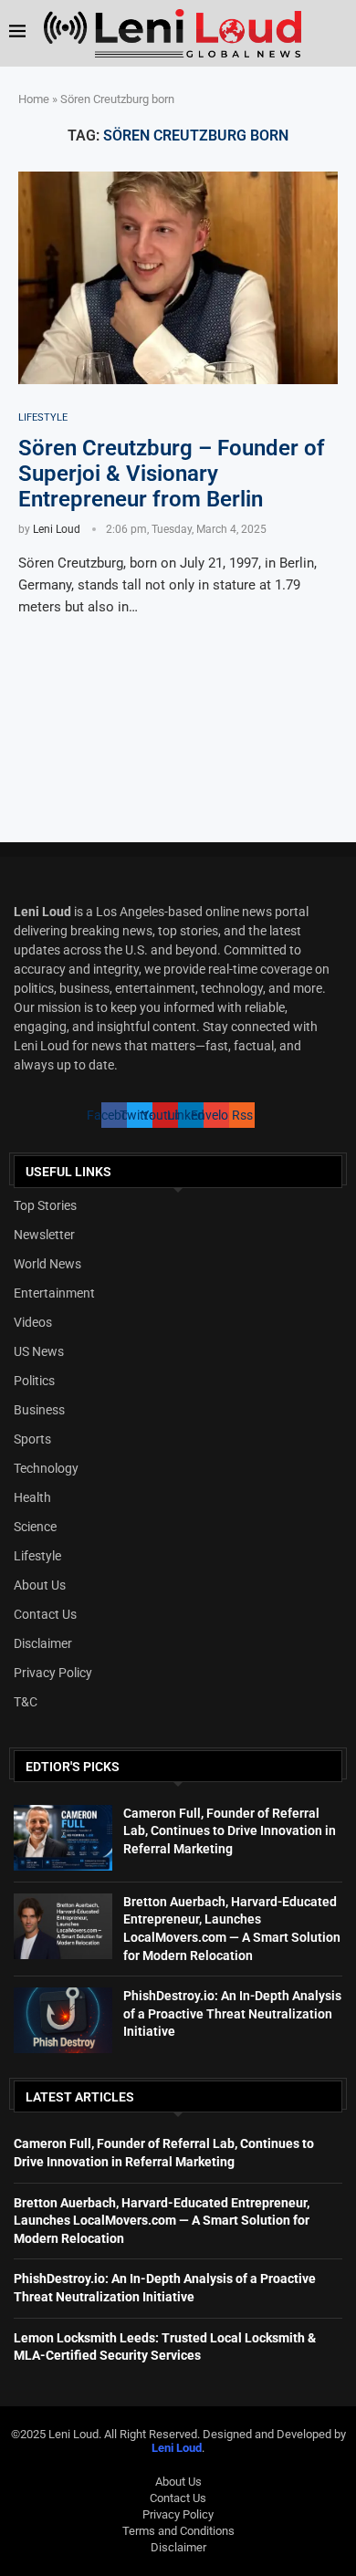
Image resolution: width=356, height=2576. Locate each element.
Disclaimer (43, 1643)
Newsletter (44, 1235)
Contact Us (45, 1614)
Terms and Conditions (178, 2531)
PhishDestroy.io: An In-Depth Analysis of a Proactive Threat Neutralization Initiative (232, 2013)
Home (34, 99)
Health (32, 1497)
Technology (46, 1468)
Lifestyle (37, 1556)
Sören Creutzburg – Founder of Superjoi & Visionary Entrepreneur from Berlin (172, 474)
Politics (34, 1381)
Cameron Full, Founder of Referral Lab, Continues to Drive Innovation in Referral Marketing (230, 1831)
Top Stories (45, 1205)
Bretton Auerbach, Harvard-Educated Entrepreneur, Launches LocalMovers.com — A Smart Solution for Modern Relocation (162, 2221)
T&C (26, 1702)
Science (35, 1527)
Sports (32, 1439)
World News (47, 1264)
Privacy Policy (53, 1673)
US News (39, 1351)
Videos (33, 1322)
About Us (40, 1585)
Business (39, 1410)
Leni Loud (57, 529)
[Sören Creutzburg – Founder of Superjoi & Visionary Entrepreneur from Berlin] (178, 278)
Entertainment (54, 1293)
